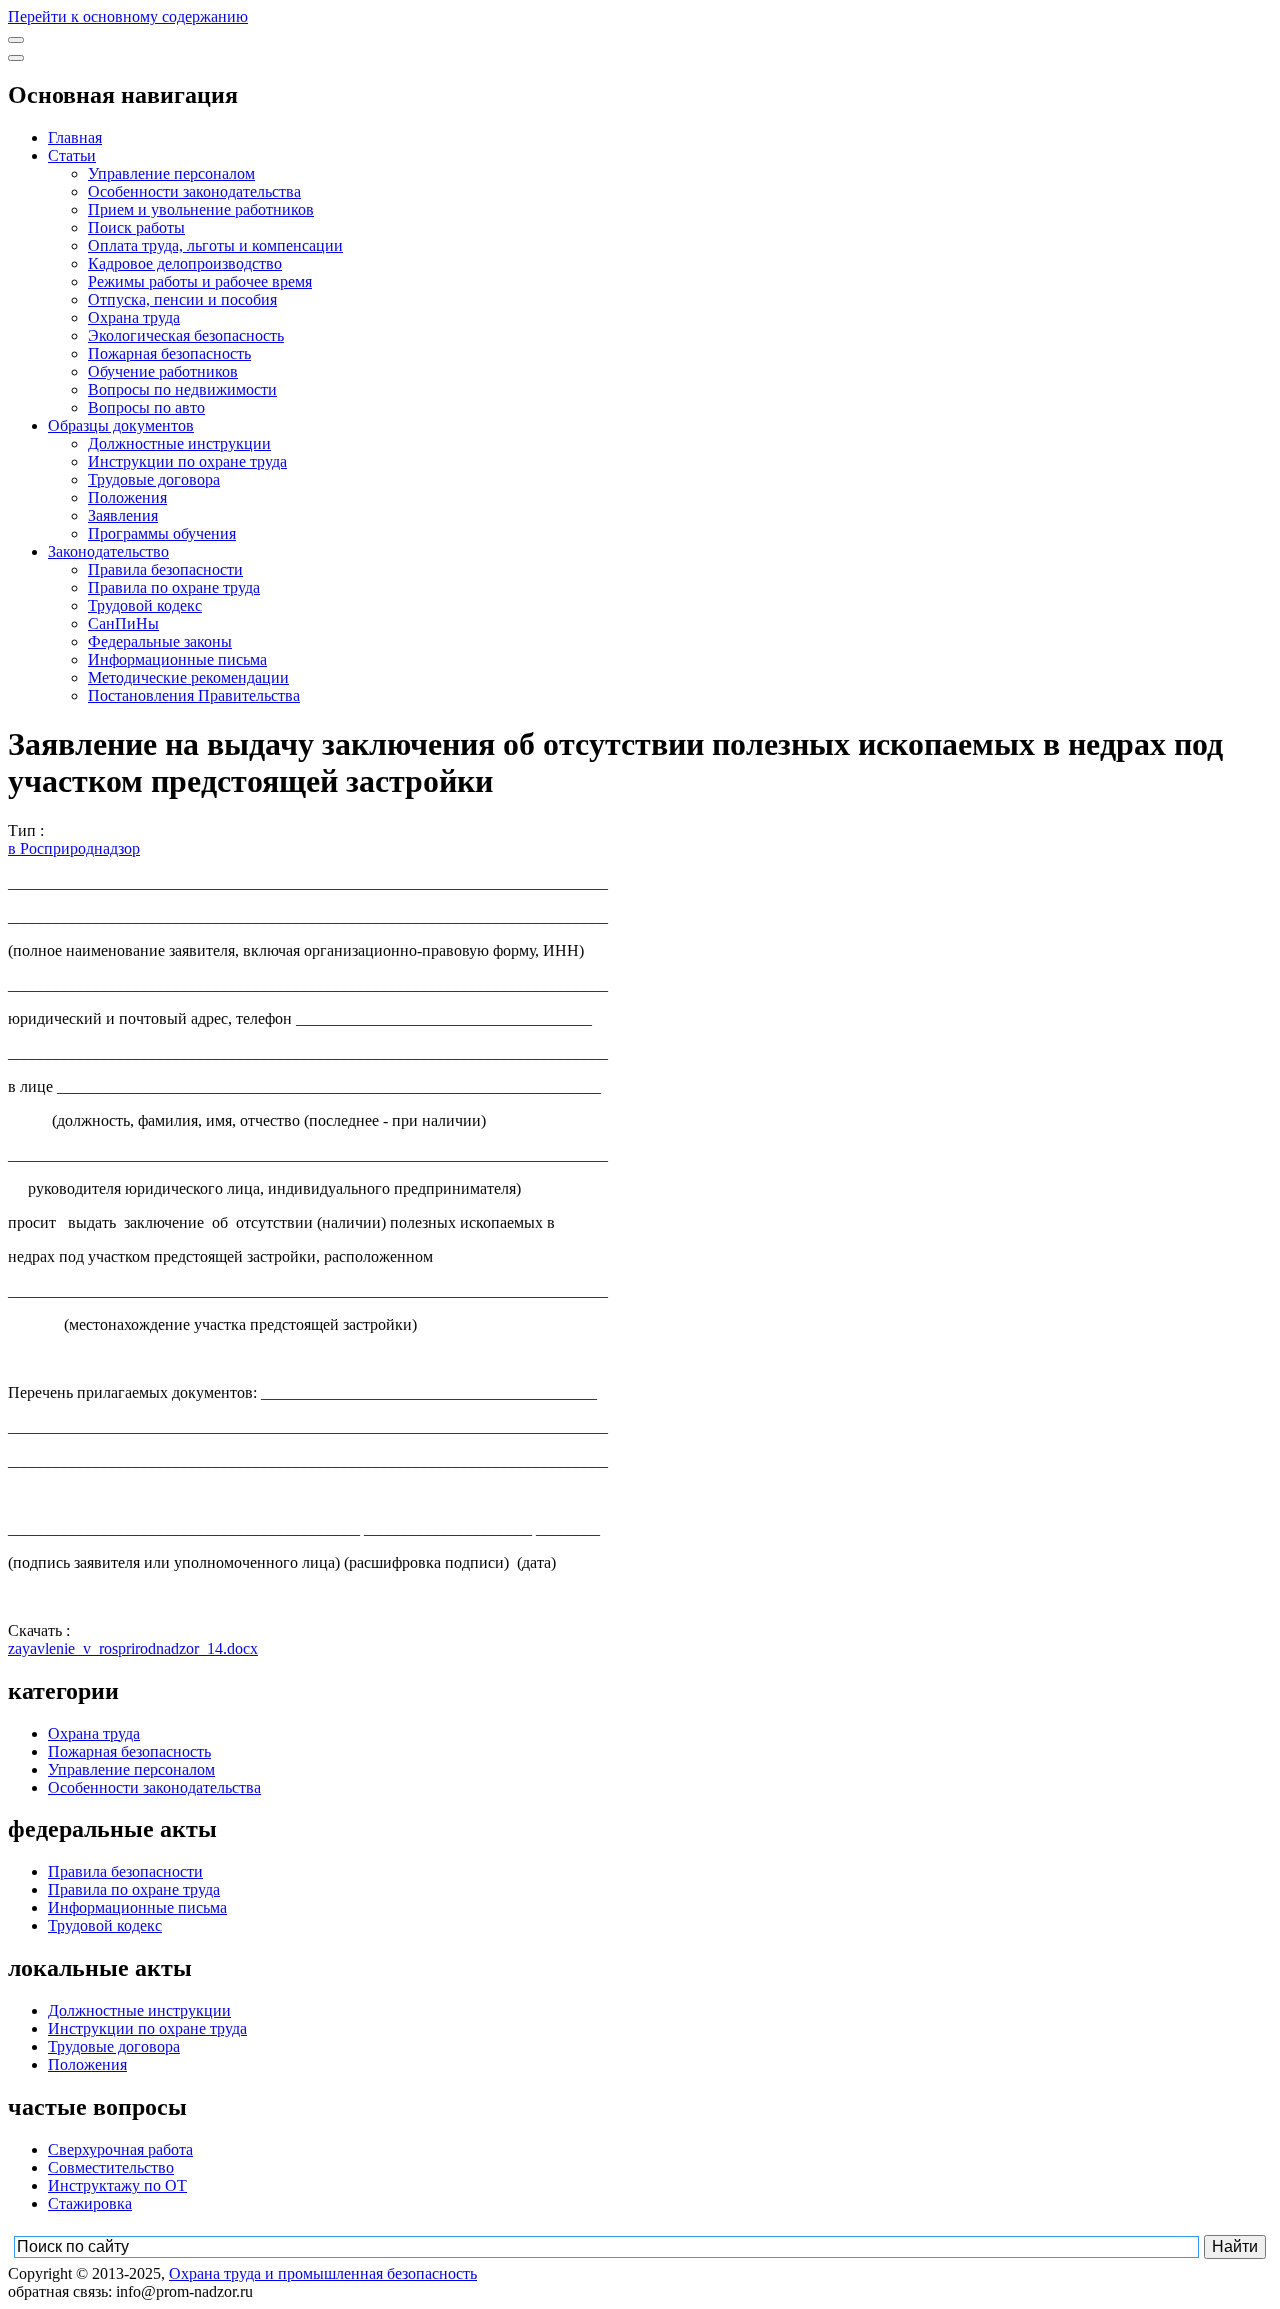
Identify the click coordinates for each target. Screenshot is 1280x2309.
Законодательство (108, 551)
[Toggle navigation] (16, 40)
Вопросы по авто (146, 407)
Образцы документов (121, 425)
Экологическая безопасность (186, 335)
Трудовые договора (154, 479)
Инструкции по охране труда (187, 461)
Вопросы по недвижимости (182, 389)
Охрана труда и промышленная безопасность (323, 2273)
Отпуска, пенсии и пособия (182, 299)
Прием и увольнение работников (201, 209)
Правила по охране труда (174, 587)
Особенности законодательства (194, 191)
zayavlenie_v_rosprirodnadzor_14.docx (133, 1648)
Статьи (72, 155)
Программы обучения (162, 533)
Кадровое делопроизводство (185, 263)
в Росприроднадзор (74, 848)
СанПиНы (123, 623)
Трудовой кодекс (145, 605)
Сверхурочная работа (120, 2149)
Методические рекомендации (188, 677)
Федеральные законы (160, 641)
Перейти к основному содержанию (128, 16)
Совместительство (111, 2167)
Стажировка (90, 2203)
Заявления (123, 515)
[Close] (16, 58)
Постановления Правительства (194, 695)
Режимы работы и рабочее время (200, 281)
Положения (127, 497)
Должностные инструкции (179, 443)
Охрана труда (134, 317)
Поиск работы (136, 227)
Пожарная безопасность (169, 353)
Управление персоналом (171, 173)
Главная (75, 137)
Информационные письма (177, 659)
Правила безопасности (165, 569)
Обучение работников (163, 371)
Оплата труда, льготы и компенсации (215, 245)
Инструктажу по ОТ (117, 2185)
